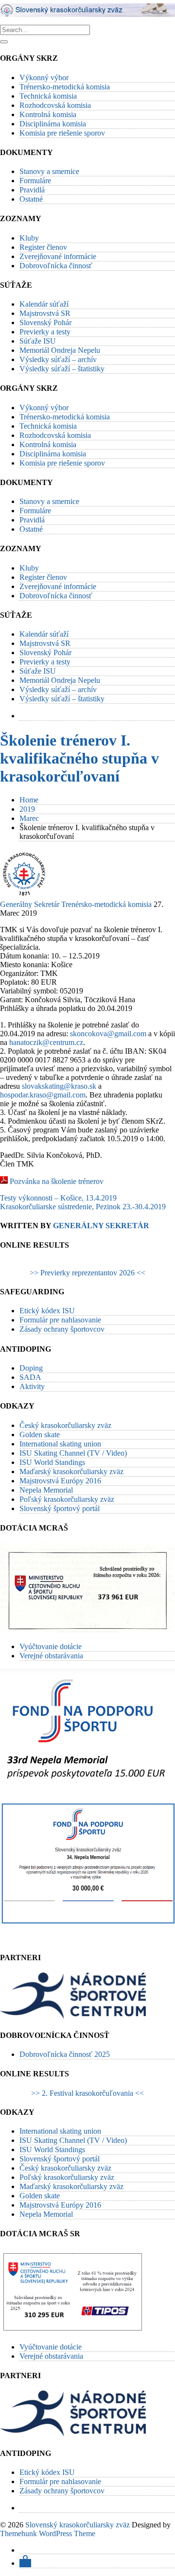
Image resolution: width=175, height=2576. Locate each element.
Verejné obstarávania (51, 1656)
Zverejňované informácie (58, 256)
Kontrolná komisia (48, 114)
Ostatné (31, 199)
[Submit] (4, 42)
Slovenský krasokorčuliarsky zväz (78, 2525)
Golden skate (40, 1435)
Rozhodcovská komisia (55, 105)
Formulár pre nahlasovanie (60, 1320)
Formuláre (35, 181)
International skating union (60, 1444)
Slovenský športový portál (60, 1508)
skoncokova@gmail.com (108, 1034)
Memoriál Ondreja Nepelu (60, 350)
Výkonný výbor (44, 78)
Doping (31, 1368)
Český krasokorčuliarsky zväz (65, 1425)
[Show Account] (25, 2563)
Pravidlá (32, 190)
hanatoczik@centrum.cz (46, 1042)
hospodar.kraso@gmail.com (43, 1095)
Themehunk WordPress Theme (48, 2533)
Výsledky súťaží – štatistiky (62, 369)
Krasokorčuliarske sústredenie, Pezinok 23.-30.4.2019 (83, 1207)
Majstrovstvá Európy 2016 (60, 1481)
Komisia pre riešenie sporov (62, 133)
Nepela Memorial (46, 1490)
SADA (30, 1377)
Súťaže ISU (38, 341)
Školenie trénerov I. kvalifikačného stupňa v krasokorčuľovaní (79, 758)
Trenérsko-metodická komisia (106, 904)
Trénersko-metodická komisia (65, 87)
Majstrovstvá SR (45, 313)
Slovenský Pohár (45, 322)
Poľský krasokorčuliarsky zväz (67, 1499)
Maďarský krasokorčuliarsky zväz (71, 1471)
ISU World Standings (52, 1462)
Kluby (29, 238)
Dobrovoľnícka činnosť (56, 266)
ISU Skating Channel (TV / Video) (73, 1453)
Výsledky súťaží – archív (58, 359)
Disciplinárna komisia (53, 124)
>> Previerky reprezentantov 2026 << (87, 1273)
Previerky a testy (45, 332)
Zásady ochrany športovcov (62, 1329)
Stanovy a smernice (49, 171)
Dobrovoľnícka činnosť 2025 (65, 2054)
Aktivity (32, 1386)
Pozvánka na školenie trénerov (57, 1181)
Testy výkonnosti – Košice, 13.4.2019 (58, 1198)
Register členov (43, 247)
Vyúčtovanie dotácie (51, 1646)
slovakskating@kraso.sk (59, 1086)
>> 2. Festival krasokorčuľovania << (87, 2093)
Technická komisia (48, 96)
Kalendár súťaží (44, 304)
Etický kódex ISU (47, 1311)
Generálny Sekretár (30, 904)
